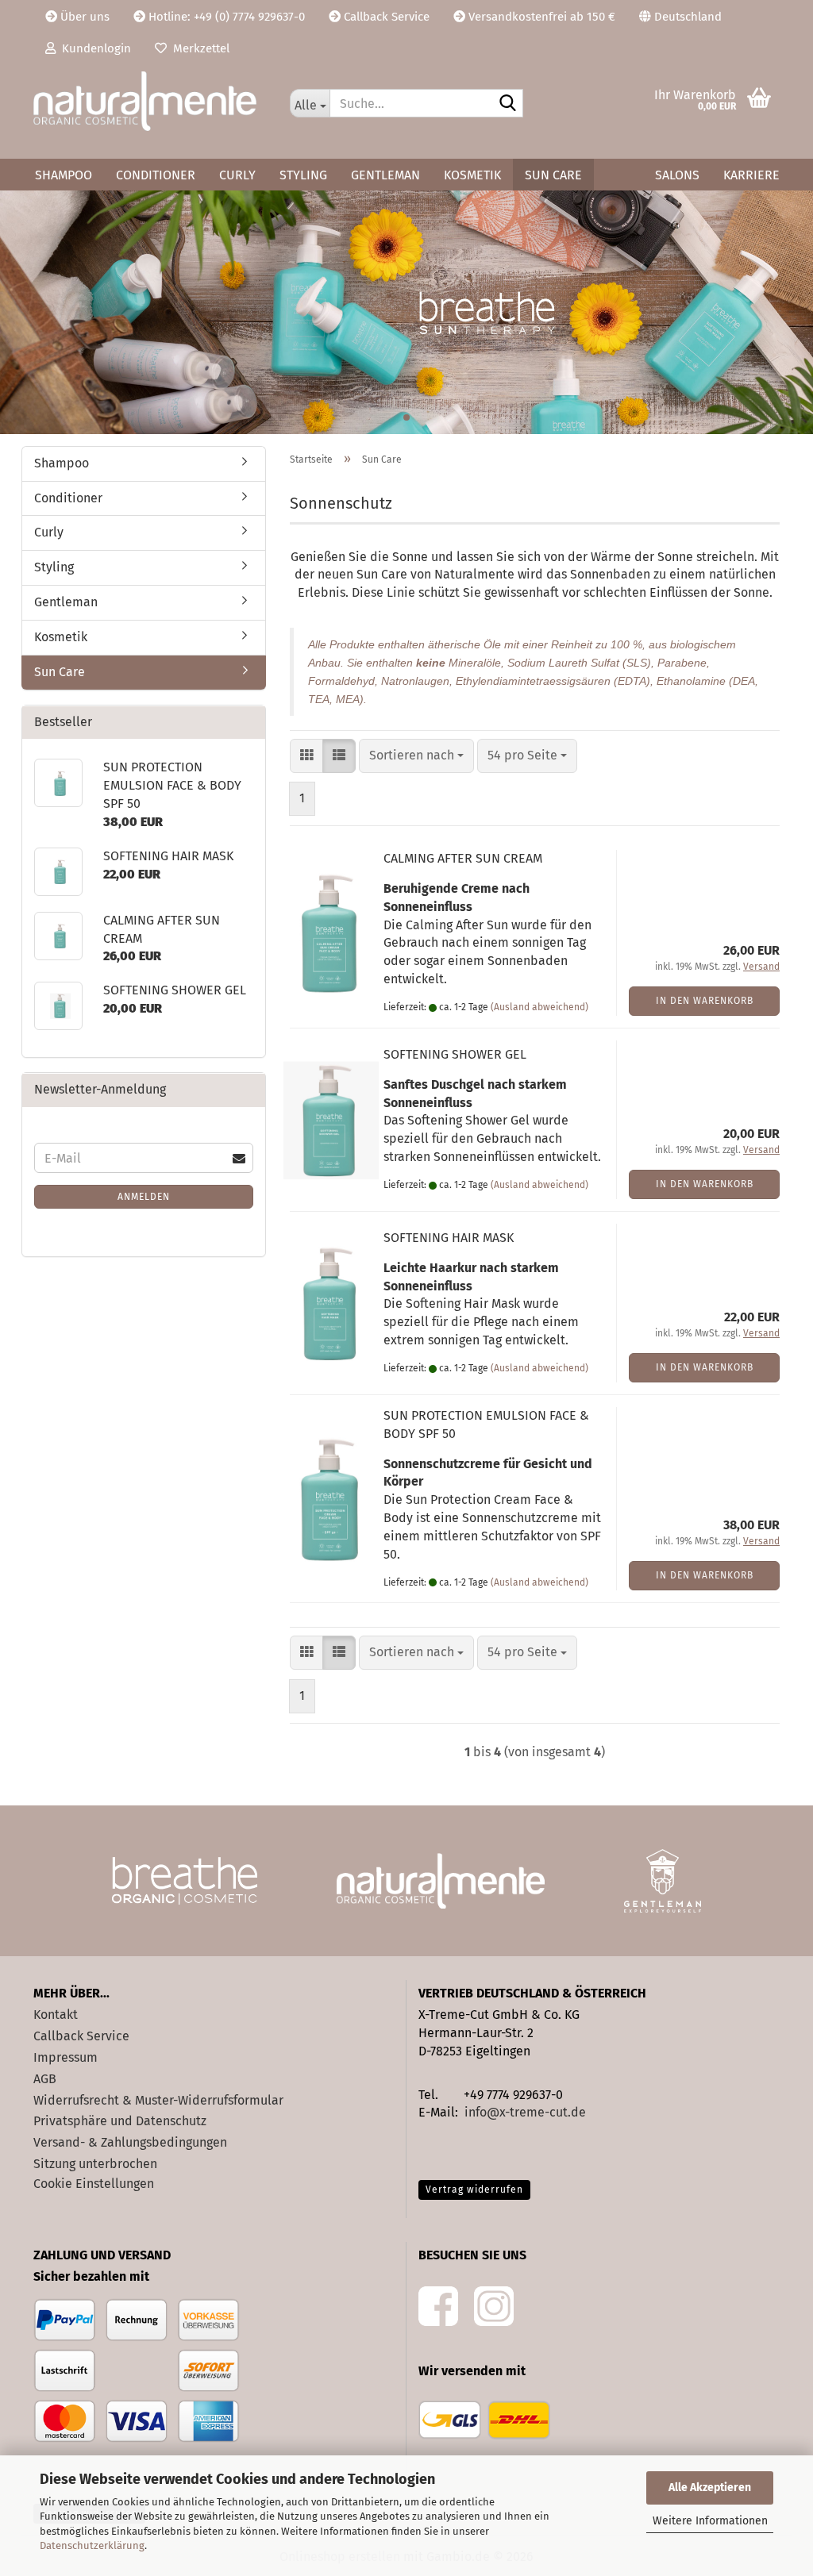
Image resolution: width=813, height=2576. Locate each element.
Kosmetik (472, 175)
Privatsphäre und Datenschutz (120, 2121)
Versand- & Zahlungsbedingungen (130, 2142)
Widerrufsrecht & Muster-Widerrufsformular (158, 2100)
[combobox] (416, 756)
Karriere (751, 175)
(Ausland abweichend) (539, 1007)
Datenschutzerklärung (92, 2545)
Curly (237, 175)
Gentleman (385, 175)
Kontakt (56, 2015)
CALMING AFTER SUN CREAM (463, 858)
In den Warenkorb (705, 1001)
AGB (45, 2079)
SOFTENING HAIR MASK (449, 1238)
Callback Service (385, 17)
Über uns (83, 17)
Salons (677, 175)
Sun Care (553, 175)
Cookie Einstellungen (94, 2184)
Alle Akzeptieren (710, 2488)
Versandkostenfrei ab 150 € (540, 17)
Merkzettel (198, 48)
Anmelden (144, 1197)
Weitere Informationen (710, 2521)
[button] (680, 16)
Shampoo (64, 175)
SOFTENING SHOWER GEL (455, 1054)
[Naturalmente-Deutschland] (150, 101)
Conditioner (156, 175)
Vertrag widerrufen (474, 2190)
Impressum (66, 2057)
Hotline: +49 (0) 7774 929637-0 (225, 17)
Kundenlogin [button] (93, 48)
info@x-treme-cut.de (525, 2112)
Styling (303, 175)
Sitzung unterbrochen (95, 2164)
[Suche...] (508, 104)
